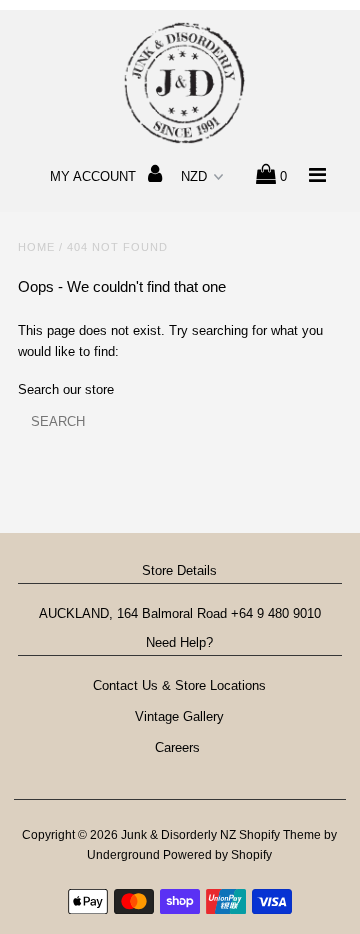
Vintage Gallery (179, 716)
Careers (179, 747)
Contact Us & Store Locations (179, 685)
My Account (95, 176)
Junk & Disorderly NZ (180, 835)
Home (36, 247)
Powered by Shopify (217, 855)
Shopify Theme (280, 835)
